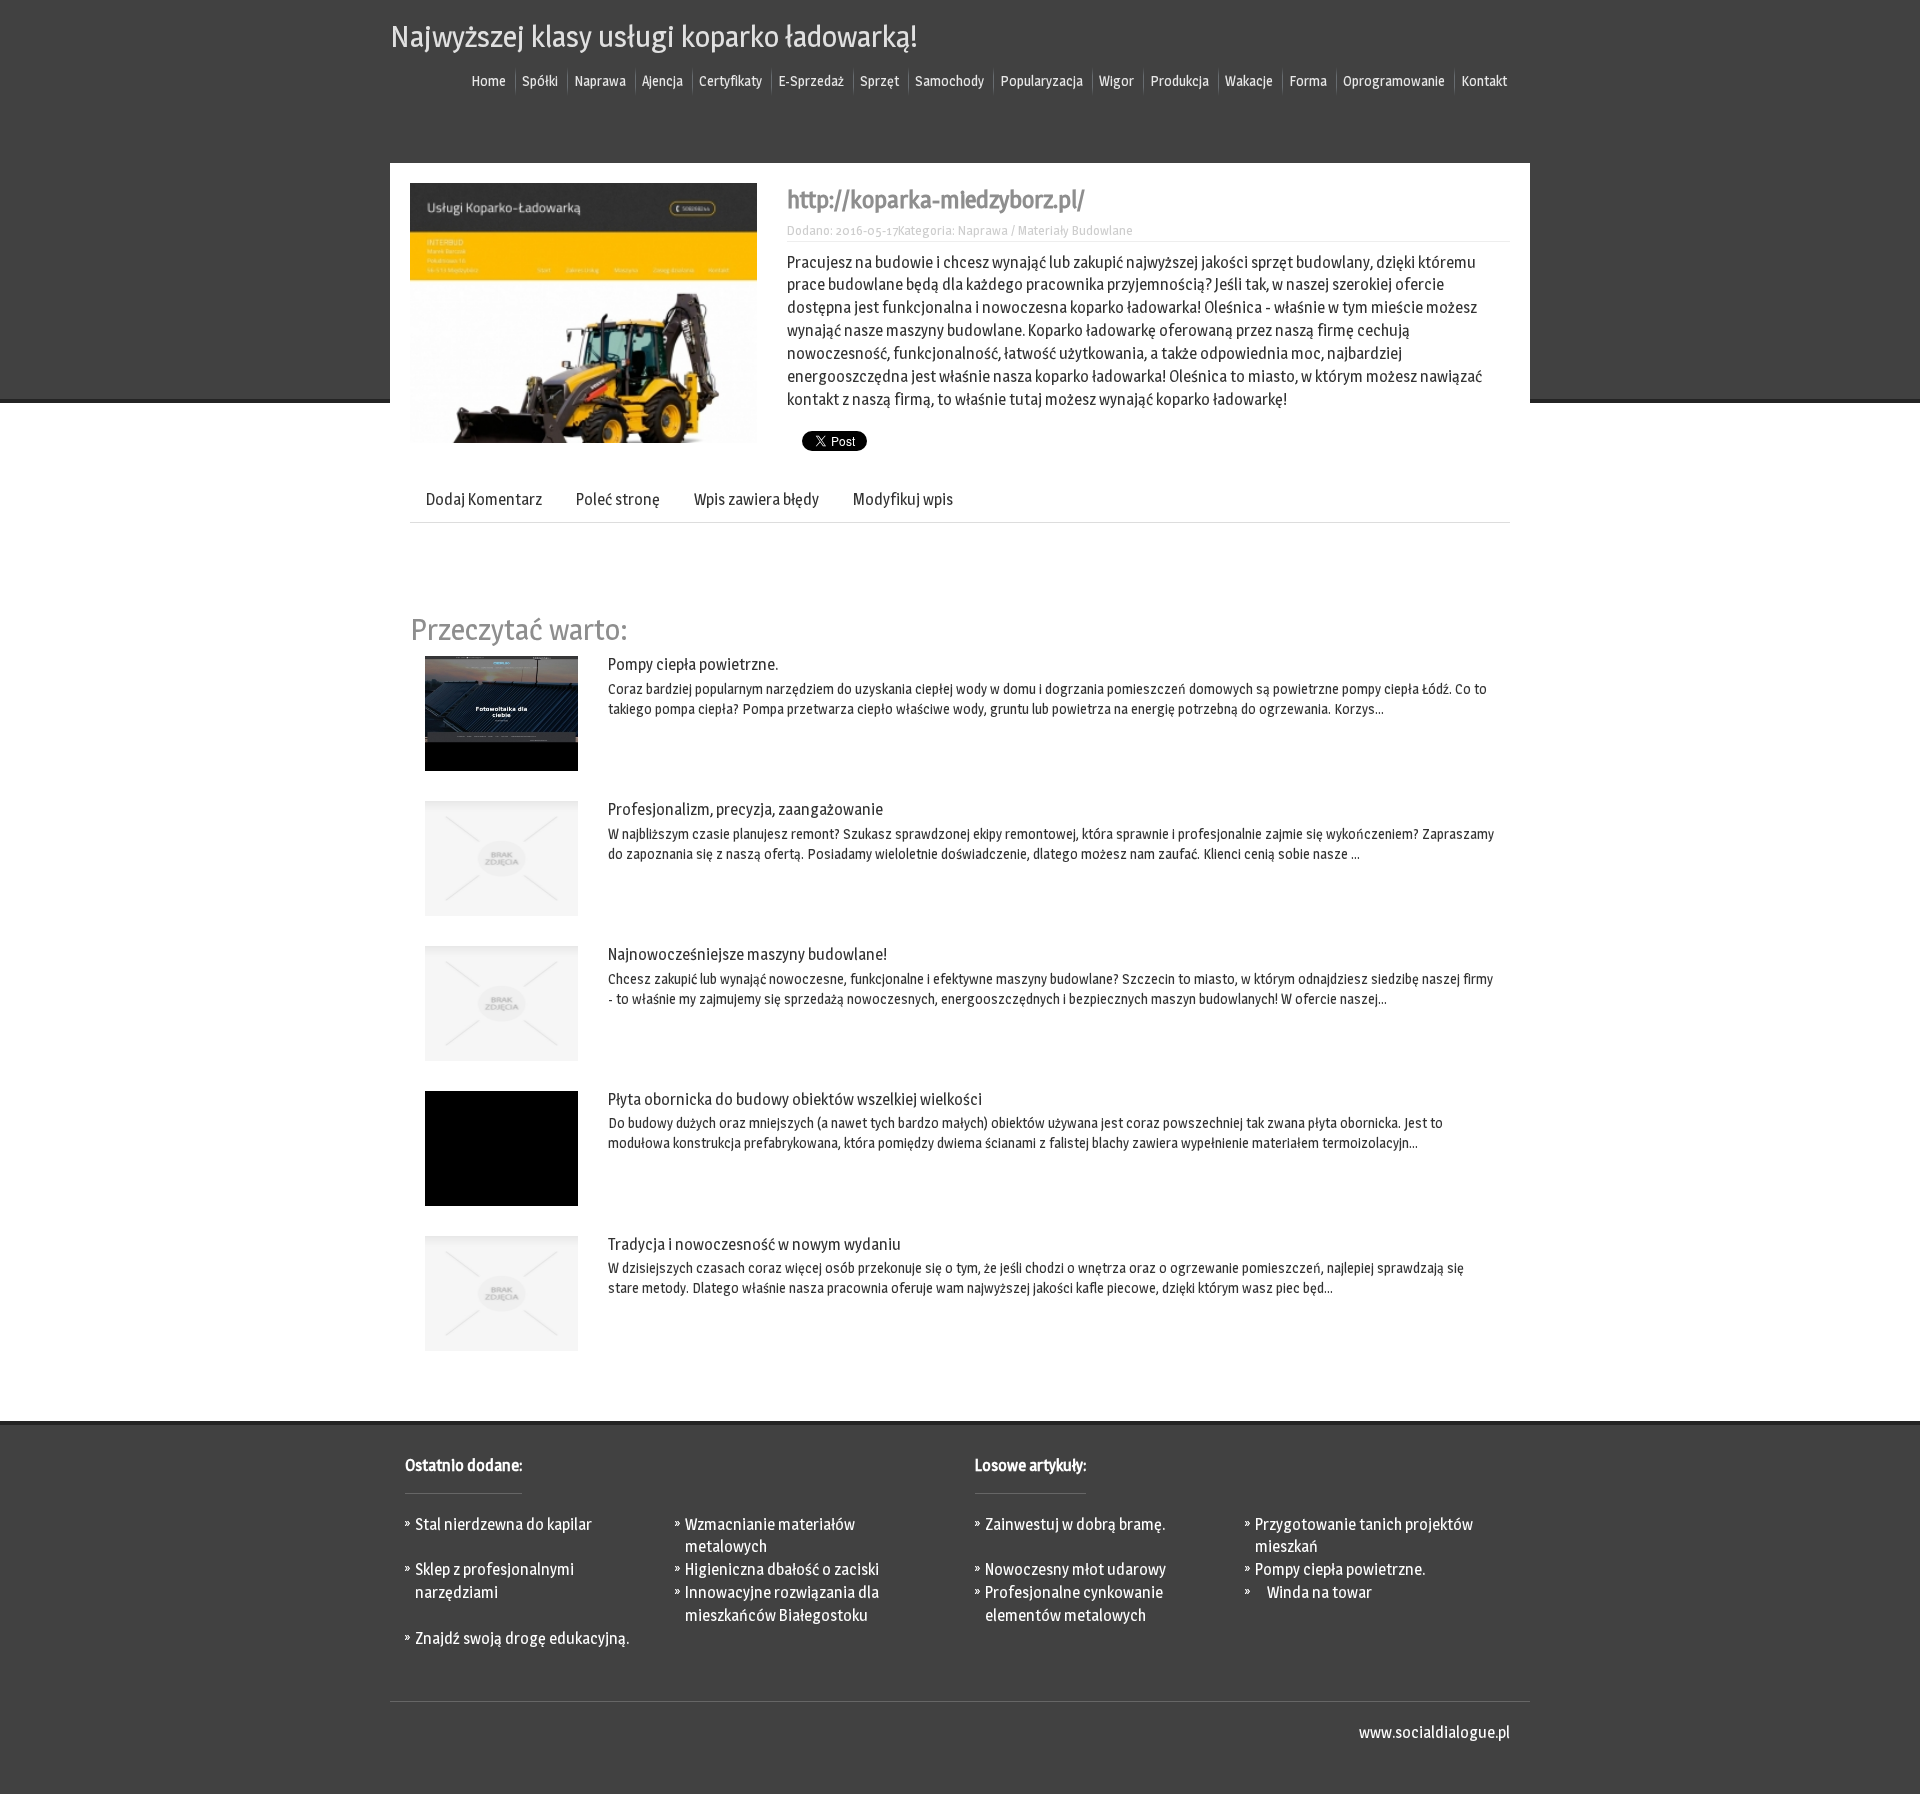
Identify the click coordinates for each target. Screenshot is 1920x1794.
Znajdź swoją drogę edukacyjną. (522, 1638)
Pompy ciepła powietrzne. (693, 664)
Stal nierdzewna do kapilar (503, 1524)
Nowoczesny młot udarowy (1075, 1569)
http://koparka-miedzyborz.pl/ (936, 199)
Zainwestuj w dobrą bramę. (1075, 1524)
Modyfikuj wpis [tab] (903, 499)
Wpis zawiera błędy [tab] (756, 499)
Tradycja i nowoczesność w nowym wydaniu (754, 1244)
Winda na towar (1313, 1592)
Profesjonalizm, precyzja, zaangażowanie (745, 809)
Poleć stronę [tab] (618, 499)
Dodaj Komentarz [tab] (484, 499)
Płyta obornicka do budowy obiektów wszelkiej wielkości (795, 1099)
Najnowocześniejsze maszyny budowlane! (747, 954)
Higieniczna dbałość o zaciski (782, 1569)
